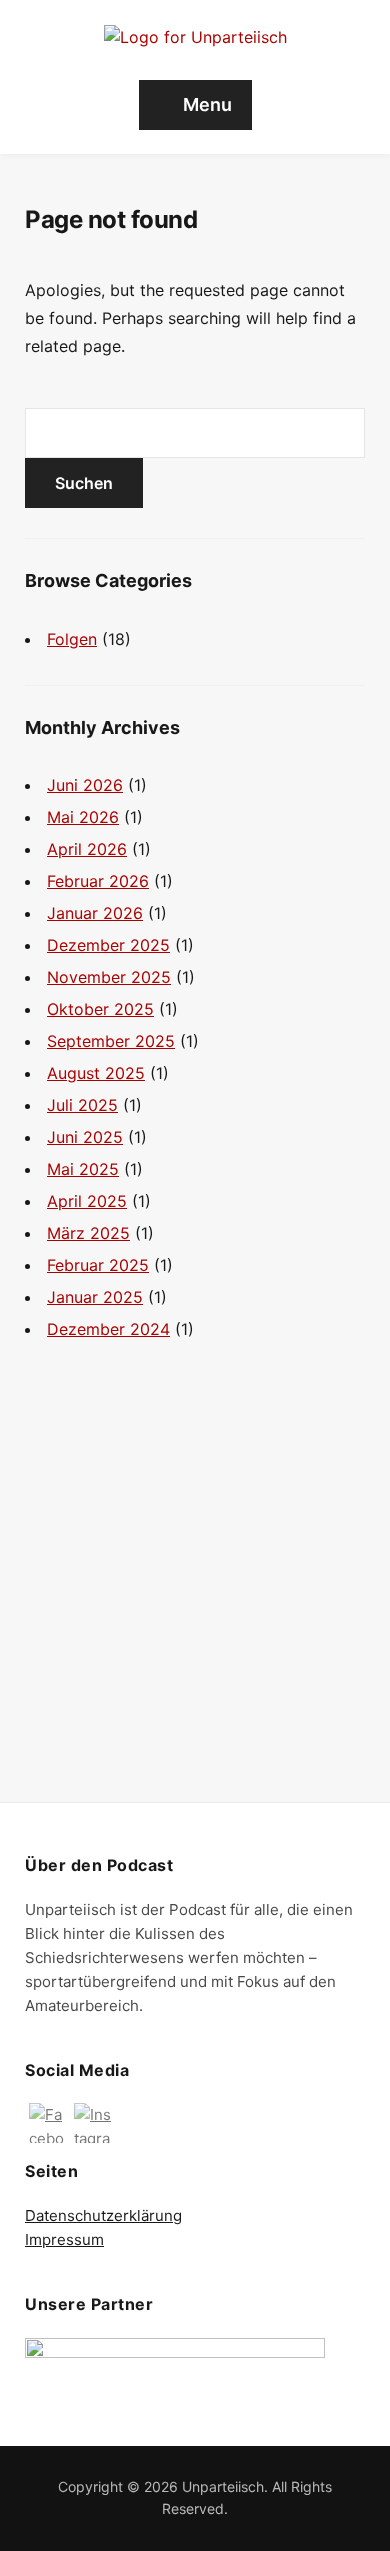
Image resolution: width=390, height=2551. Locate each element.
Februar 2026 (98, 881)
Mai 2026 (83, 817)
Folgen (72, 639)
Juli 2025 (82, 1105)
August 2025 (96, 1073)
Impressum (64, 2239)
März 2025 (88, 1233)
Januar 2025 (95, 1297)
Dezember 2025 (108, 945)
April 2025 (87, 1201)
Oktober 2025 (100, 1009)
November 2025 (109, 977)
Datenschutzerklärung (103, 2215)
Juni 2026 (85, 785)
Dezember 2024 (108, 1329)
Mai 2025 (83, 1169)
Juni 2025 (85, 1137)
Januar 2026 (95, 913)
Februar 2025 (98, 1265)
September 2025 (111, 1041)
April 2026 (87, 849)
